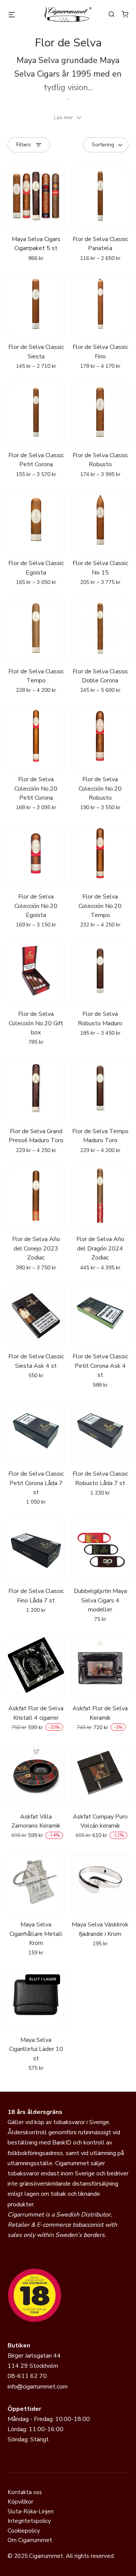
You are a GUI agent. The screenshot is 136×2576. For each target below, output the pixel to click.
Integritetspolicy (29, 2521)
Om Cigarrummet (30, 2540)
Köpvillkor (20, 2502)
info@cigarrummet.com (38, 2387)
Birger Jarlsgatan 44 (34, 2356)
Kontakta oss (25, 2492)
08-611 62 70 (27, 2376)
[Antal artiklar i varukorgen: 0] (125, 14)
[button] (68, 118)
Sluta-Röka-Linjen (31, 2511)
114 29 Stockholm (33, 2366)
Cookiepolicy (24, 2531)
